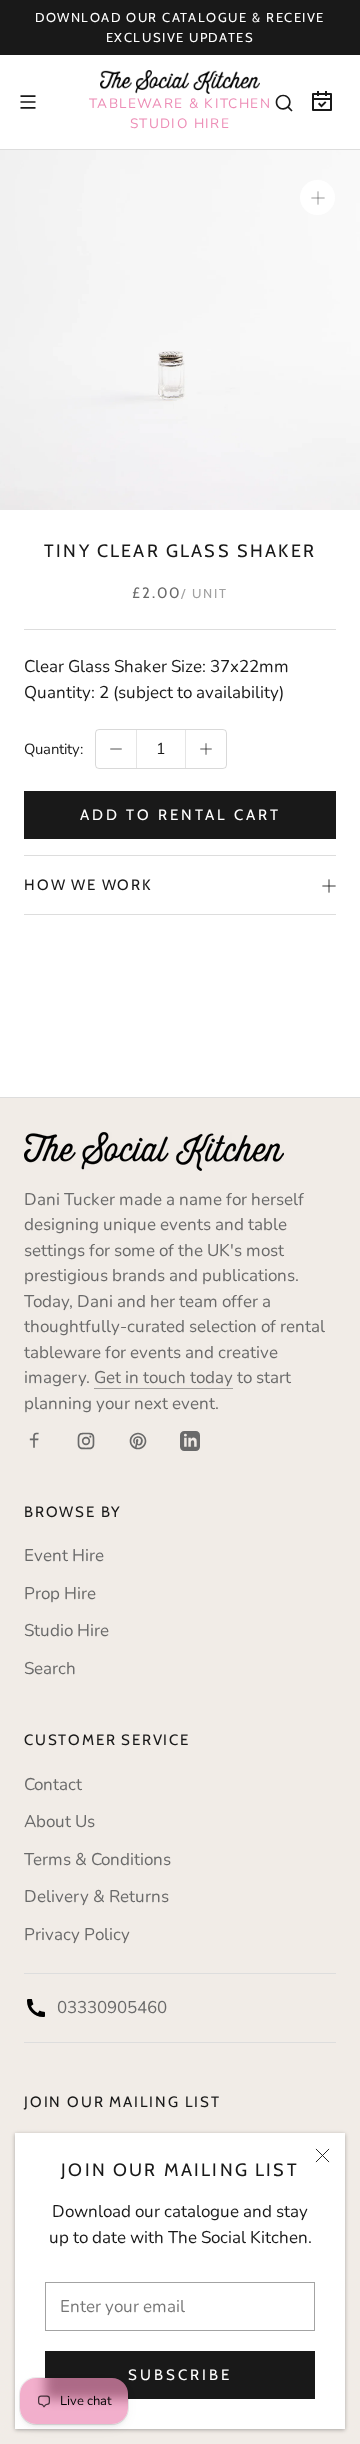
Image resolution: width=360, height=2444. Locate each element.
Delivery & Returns (96, 1896)
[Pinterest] (138, 1440)
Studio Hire (66, 1630)
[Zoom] (317, 197)
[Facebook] (34, 1440)
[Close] (322, 2155)
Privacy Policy (77, 1934)
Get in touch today (163, 1377)
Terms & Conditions (97, 1859)
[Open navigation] (28, 102)
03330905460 (112, 2007)
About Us (59, 1821)
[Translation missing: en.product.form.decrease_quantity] (116, 749)
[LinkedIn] (190, 1440)
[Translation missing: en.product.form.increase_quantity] (206, 749)
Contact (53, 1784)
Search (50, 1668)
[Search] (284, 102)
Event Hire (64, 1555)
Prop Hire (60, 1593)
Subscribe (180, 2375)
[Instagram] (86, 1440)
